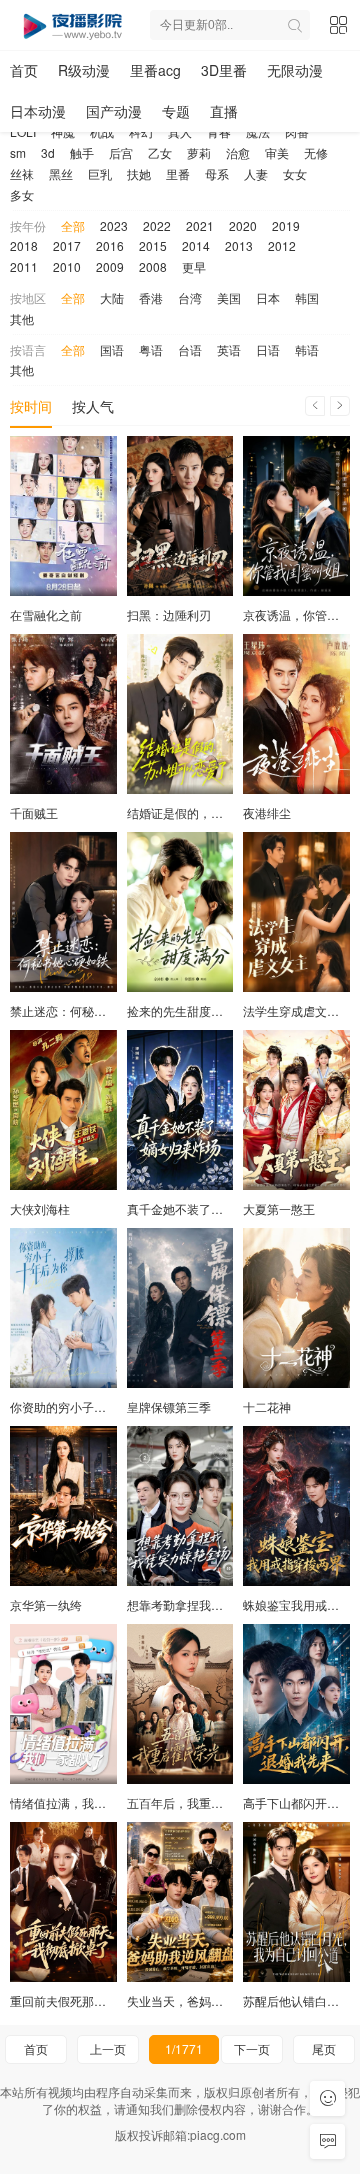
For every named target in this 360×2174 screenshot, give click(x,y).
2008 (153, 266)
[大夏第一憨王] (296, 1110)
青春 (219, 131)
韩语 (307, 349)
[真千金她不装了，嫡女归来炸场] (180, 1110)
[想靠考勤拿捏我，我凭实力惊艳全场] (180, 1506)
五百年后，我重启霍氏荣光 (199, 1802)
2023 (114, 225)
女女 (295, 173)
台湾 (190, 297)
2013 (239, 245)
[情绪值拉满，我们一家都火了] (63, 1704)
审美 (277, 152)
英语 (229, 349)
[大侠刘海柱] (63, 1110)
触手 (82, 152)
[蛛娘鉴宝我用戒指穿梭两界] (296, 1506)
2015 (153, 245)
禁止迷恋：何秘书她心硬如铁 (88, 1010)
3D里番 (224, 70)
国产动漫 (114, 111)
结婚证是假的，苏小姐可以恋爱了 (217, 812)
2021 (200, 225)
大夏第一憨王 (279, 1208)
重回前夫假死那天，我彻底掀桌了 (100, 2000)
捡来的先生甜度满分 (181, 1010)
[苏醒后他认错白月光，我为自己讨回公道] (296, 1902)
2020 (243, 225)
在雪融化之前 (46, 614)
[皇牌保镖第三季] (180, 1308)
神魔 (63, 131)
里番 (178, 173)
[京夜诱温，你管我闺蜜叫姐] (296, 516)
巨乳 (100, 173)
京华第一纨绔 (46, 1604)
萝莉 (199, 152)
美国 (229, 297)
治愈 (238, 152)
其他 (22, 318)
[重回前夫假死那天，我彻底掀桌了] (63, 1902)
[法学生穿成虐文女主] (296, 912)
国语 (112, 349)
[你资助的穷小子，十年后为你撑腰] (63, 1308)
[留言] (327, 2141)
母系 (217, 173)
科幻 (141, 131)
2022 (157, 225)
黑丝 (61, 173)
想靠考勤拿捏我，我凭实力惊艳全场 (223, 1604)
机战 (102, 131)
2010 (67, 266)
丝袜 (22, 173)
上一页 (108, 2048)
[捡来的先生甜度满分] (180, 912)
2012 (282, 245)
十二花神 (267, 1406)
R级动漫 (84, 70)
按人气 (93, 406)
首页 (24, 70)
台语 (190, 349)
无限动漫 (295, 70)
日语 (268, 349)
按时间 (31, 406)
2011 (24, 266)
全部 (73, 225)
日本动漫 (38, 111)
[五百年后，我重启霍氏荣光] (180, 1704)
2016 (110, 245)
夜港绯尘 (267, 812)
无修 (316, 152)
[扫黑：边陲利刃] (180, 516)
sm (18, 152)
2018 (24, 245)
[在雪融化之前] (63, 516)
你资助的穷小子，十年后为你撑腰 (100, 1406)
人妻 (256, 173)
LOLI (23, 131)
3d (48, 152)
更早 (194, 266)
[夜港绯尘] (296, 714)
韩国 (307, 297)
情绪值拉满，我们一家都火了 (88, 1802)
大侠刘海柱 (40, 1208)
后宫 (121, 152)
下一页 (252, 2048)
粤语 (151, 349)
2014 (196, 245)
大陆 (112, 297)
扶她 (139, 173)
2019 (286, 225)
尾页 (324, 2048)
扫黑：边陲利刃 (169, 614)
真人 (180, 131)
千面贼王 (34, 812)
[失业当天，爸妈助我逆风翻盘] (180, 1902)
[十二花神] (296, 1308)
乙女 (160, 152)
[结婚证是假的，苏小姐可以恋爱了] (180, 714)
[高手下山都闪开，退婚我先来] (296, 1704)
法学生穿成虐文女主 (297, 1010)
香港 (151, 297)
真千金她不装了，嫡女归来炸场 (211, 1208)
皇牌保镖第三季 (169, 1406)
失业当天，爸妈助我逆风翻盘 (205, 2000)
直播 (224, 111)
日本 (268, 297)
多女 (22, 194)
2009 (110, 266)
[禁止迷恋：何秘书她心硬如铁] (63, 912)
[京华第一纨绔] (63, 1506)
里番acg (155, 70)
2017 (67, 245)
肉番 (297, 131)
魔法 (258, 131)
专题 (176, 111)
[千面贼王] (63, 714)
